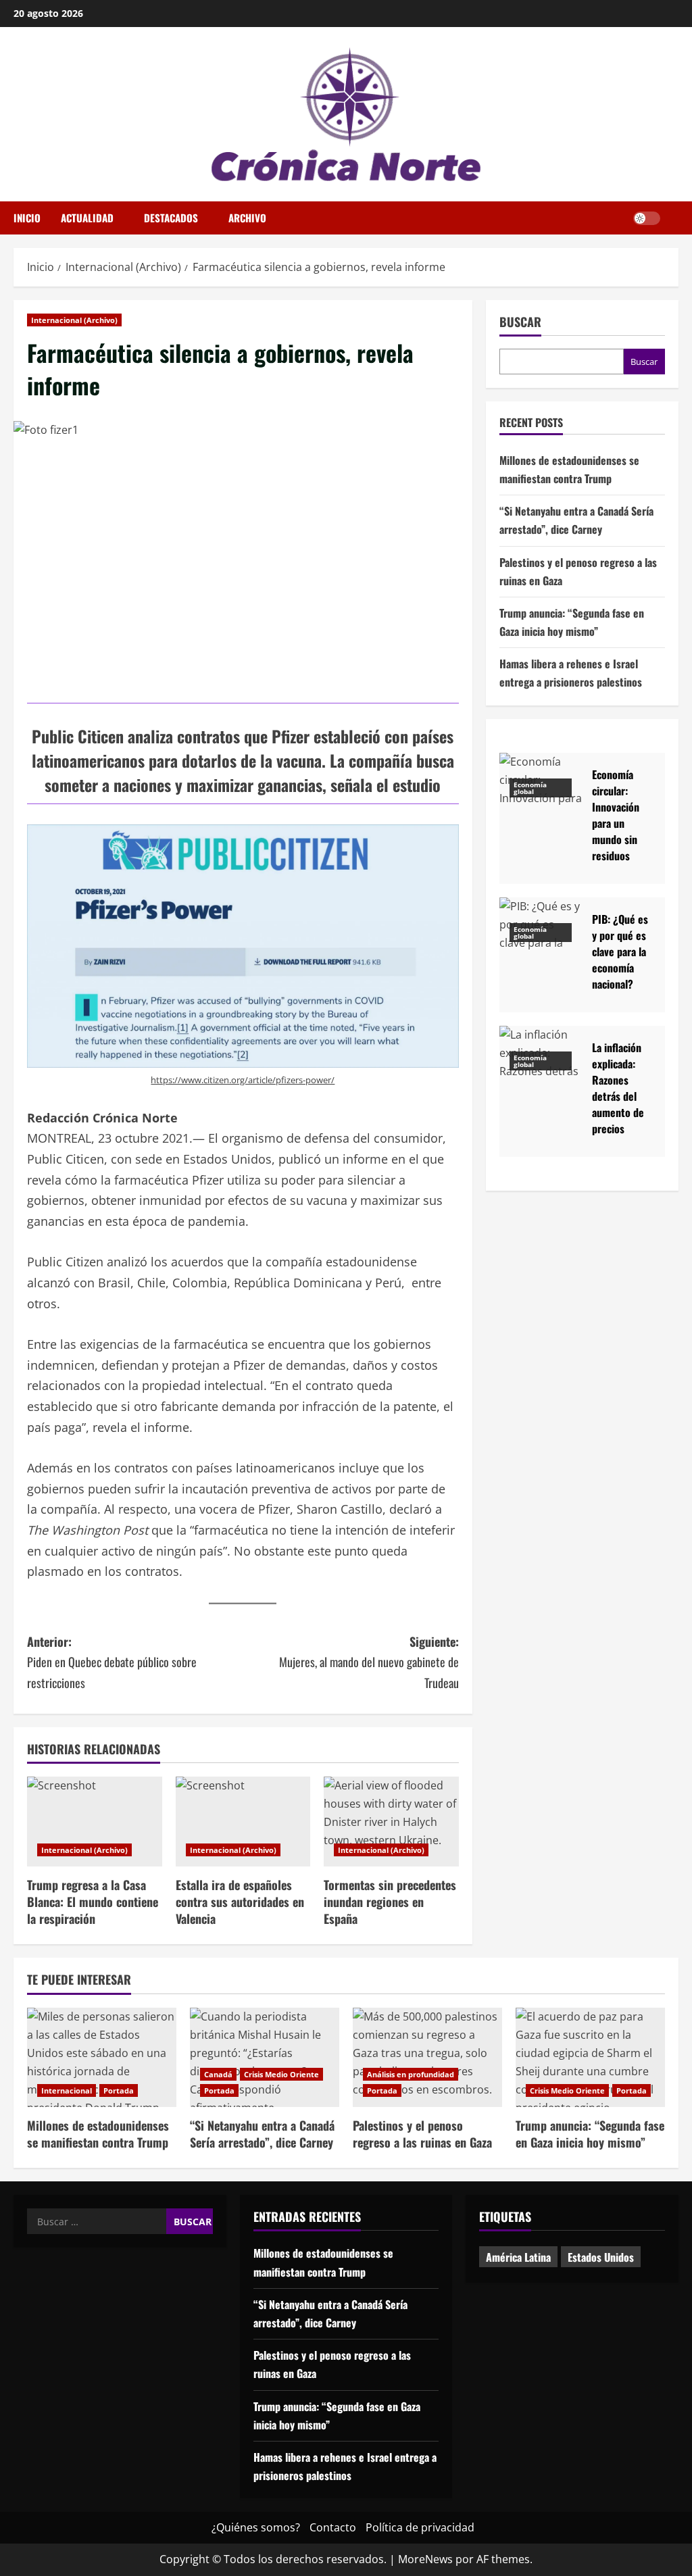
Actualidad (87, 218)
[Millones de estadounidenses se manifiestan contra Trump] (102, 2057)
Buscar (520, 322)
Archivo (247, 218)
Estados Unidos (601, 2257)
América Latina (518, 2257)
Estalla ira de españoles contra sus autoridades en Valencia (240, 1902)
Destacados (171, 218)
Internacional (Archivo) (74, 320)
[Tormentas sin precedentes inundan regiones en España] (391, 1822)
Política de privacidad (420, 2527)
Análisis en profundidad (411, 2074)
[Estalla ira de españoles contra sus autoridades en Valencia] (243, 1822)
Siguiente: (369, 1662)
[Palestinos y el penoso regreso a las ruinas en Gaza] (427, 2057)
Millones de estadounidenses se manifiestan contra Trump (98, 2134)
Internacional (67, 2090)
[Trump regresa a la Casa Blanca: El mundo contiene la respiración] (95, 1822)
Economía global (530, 788)
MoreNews (425, 2559)
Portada (119, 2090)
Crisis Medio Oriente (281, 2074)
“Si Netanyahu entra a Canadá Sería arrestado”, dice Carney (262, 2134)
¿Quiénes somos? (256, 2527)
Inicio (27, 218)
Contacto (333, 2527)
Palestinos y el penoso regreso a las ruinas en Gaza (422, 2134)
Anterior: (112, 1662)
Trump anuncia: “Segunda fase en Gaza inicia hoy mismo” (590, 2134)
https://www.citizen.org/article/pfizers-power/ (243, 1080)
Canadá (218, 2074)
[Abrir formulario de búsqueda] (674, 218)
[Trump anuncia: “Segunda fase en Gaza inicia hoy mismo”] (590, 2057)
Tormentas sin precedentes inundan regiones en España (390, 1902)
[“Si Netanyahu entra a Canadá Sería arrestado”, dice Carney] (265, 2057)
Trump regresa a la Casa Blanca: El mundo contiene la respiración (93, 1902)
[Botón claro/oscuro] (647, 218)
